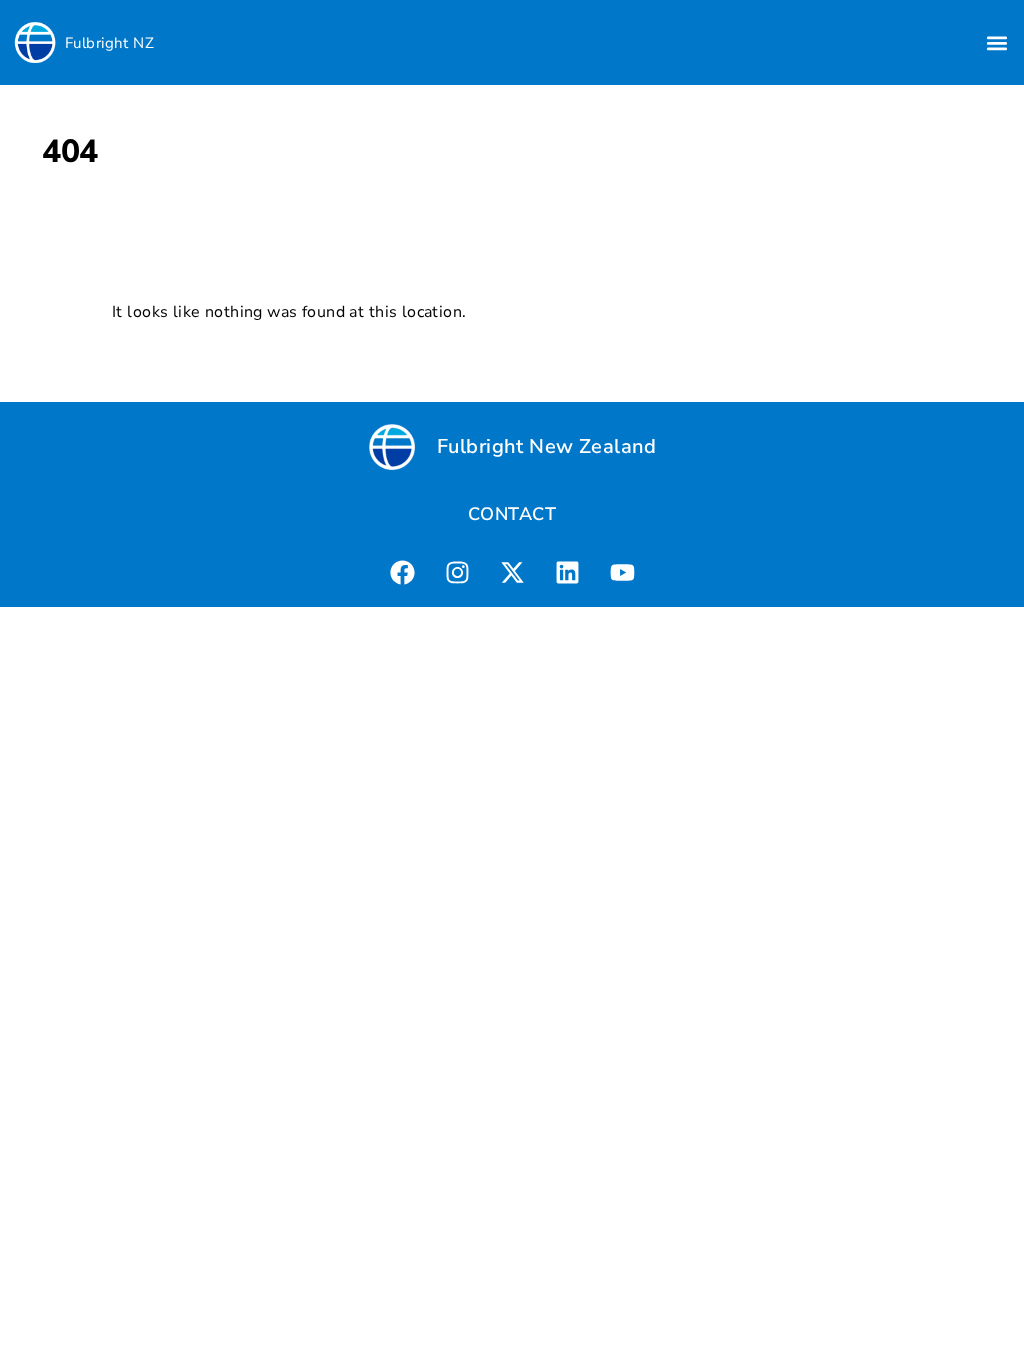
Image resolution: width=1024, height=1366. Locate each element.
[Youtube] (622, 572)
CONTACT (512, 514)
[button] (997, 42)
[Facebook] (402, 572)
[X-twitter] (512, 572)
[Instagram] (457, 572)
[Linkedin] (567, 572)
